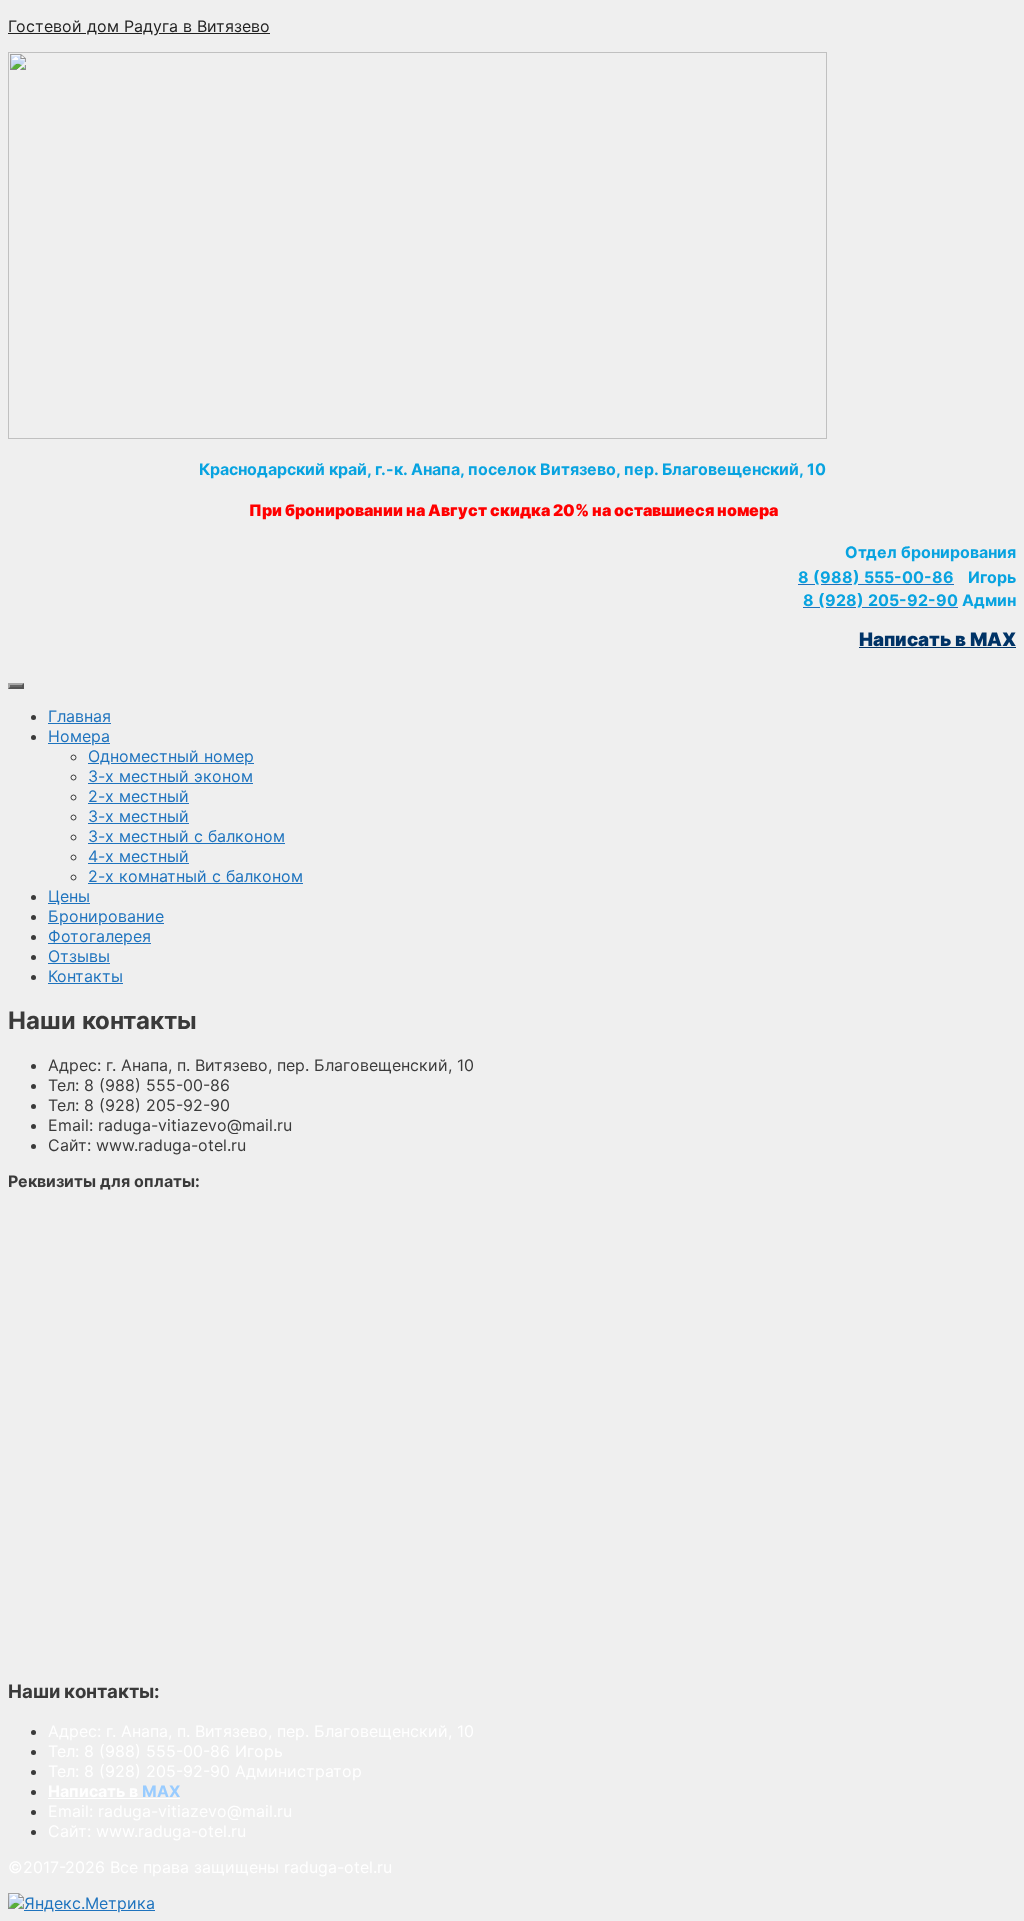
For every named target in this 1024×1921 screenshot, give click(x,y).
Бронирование (106, 916)
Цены (69, 896)
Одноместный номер (171, 756)
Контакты (85, 976)
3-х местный (138, 816)
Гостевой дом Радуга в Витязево (139, 26)
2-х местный (138, 796)
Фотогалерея (99, 936)
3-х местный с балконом (186, 836)
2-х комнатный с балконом (195, 876)
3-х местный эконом (170, 776)
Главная (79, 716)
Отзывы (79, 956)
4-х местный (138, 856)
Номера (79, 736)
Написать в (114, 1791)
